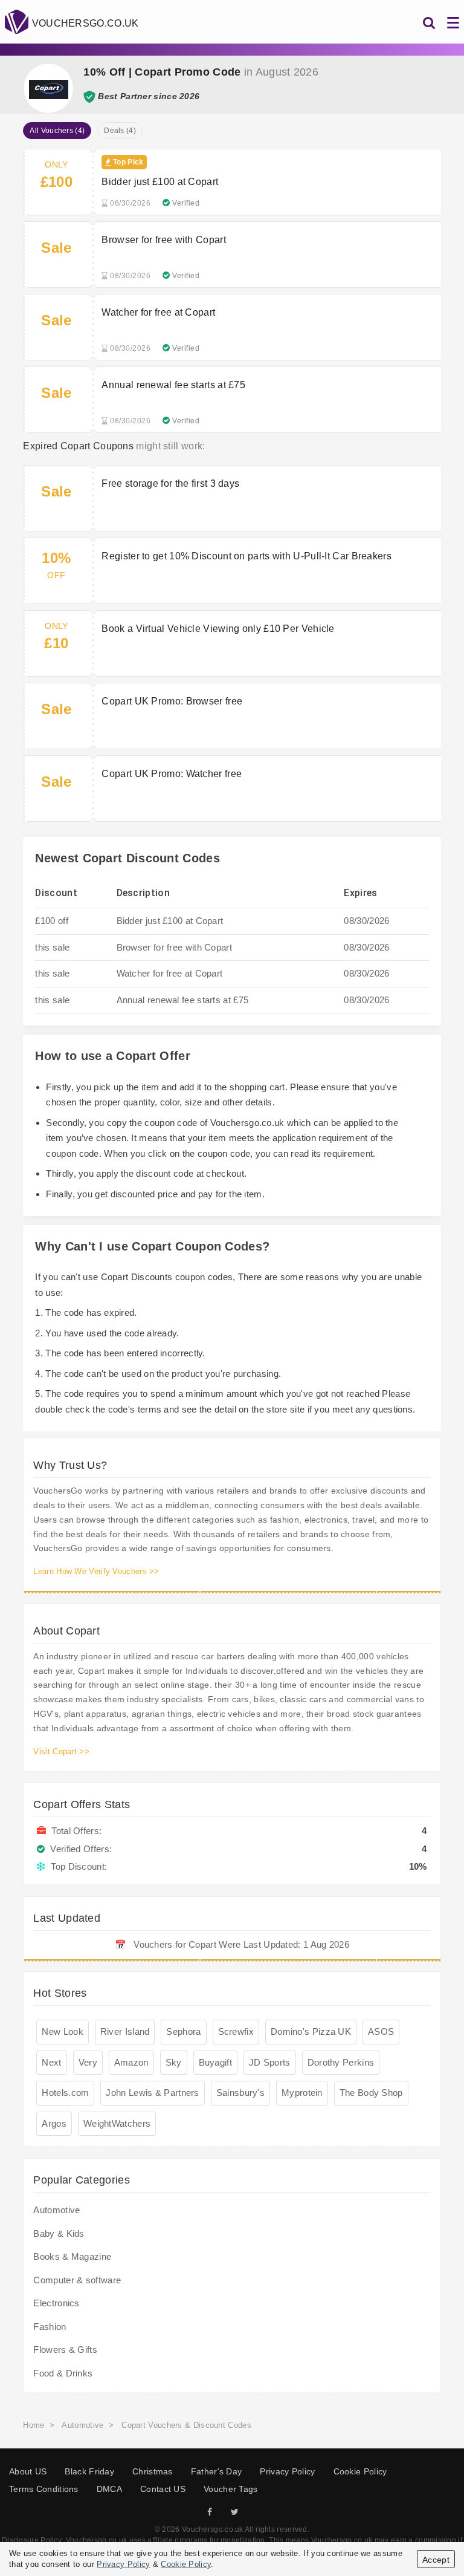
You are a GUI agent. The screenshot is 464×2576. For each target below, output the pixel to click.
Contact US (163, 2489)
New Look (62, 2031)
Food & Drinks (63, 2373)
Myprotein (302, 2093)
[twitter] (235, 2512)
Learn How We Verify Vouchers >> (96, 1571)
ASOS (381, 2031)
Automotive (56, 2210)
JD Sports (270, 2062)
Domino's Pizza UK (311, 2031)
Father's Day (217, 2471)
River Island (125, 2031)
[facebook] (210, 2512)
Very (88, 2062)
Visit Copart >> (61, 1751)
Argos (54, 2123)
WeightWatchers (117, 2123)
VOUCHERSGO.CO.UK (85, 23)
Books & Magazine (72, 2256)
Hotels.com (65, 2093)
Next (51, 2062)
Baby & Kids (59, 2233)
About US (28, 2471)
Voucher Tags (231, 2489)
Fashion (50, 2327)
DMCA (109, 2489)
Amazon (131, 2062)
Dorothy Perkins (341, 2062)
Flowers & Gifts (65, 2350)
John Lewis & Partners (152, 2093)
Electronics (56, 2303)
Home (34, 2425)
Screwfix (236, 2031)
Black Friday (89, 2471)
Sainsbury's (240, 2093)
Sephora (183, 2031)
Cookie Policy (360, 2471)
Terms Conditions (44, 2489)
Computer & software (77, 2280)
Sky (174, 2062)
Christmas (153, 2471)
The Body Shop (371, 2093)
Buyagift (215, 2062)
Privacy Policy (287, 2471)
